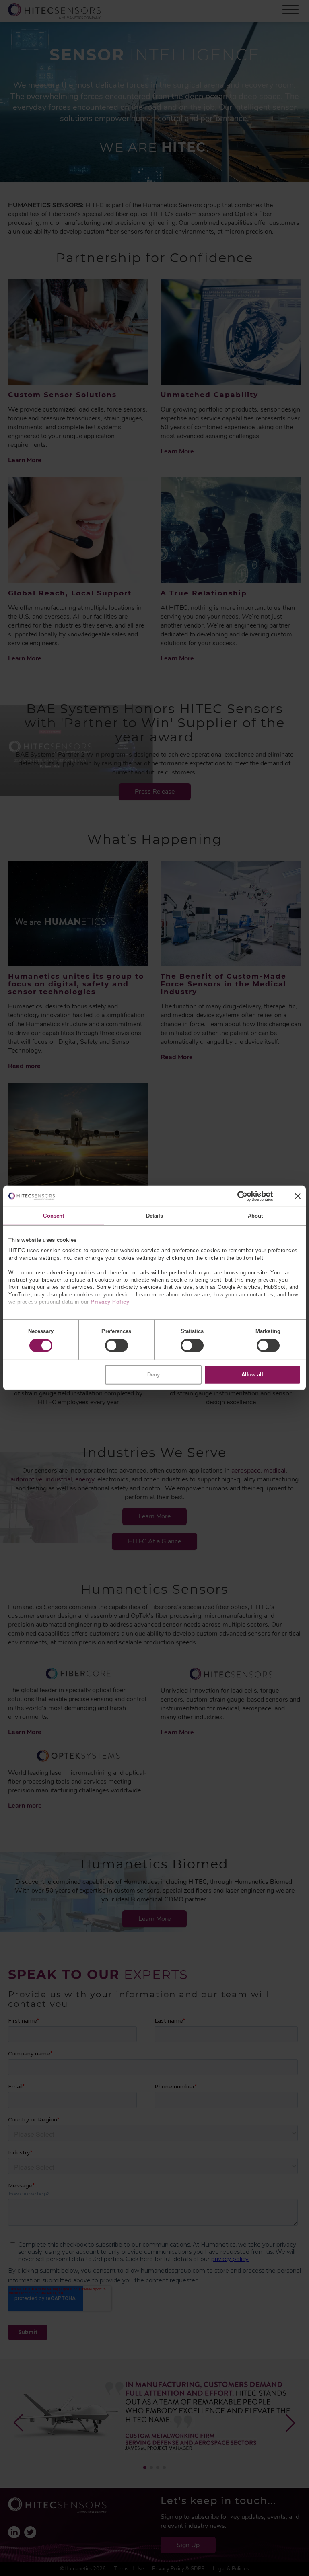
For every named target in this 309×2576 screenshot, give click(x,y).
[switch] (116, 1345)
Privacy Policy (110, 1302)
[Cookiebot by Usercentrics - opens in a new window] (238, 1196)
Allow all (252, 1375)
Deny (153, 1375)
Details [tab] (155, 1216)
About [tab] (255, 1216)
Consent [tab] (54, 1216)
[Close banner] (298, 1196)
